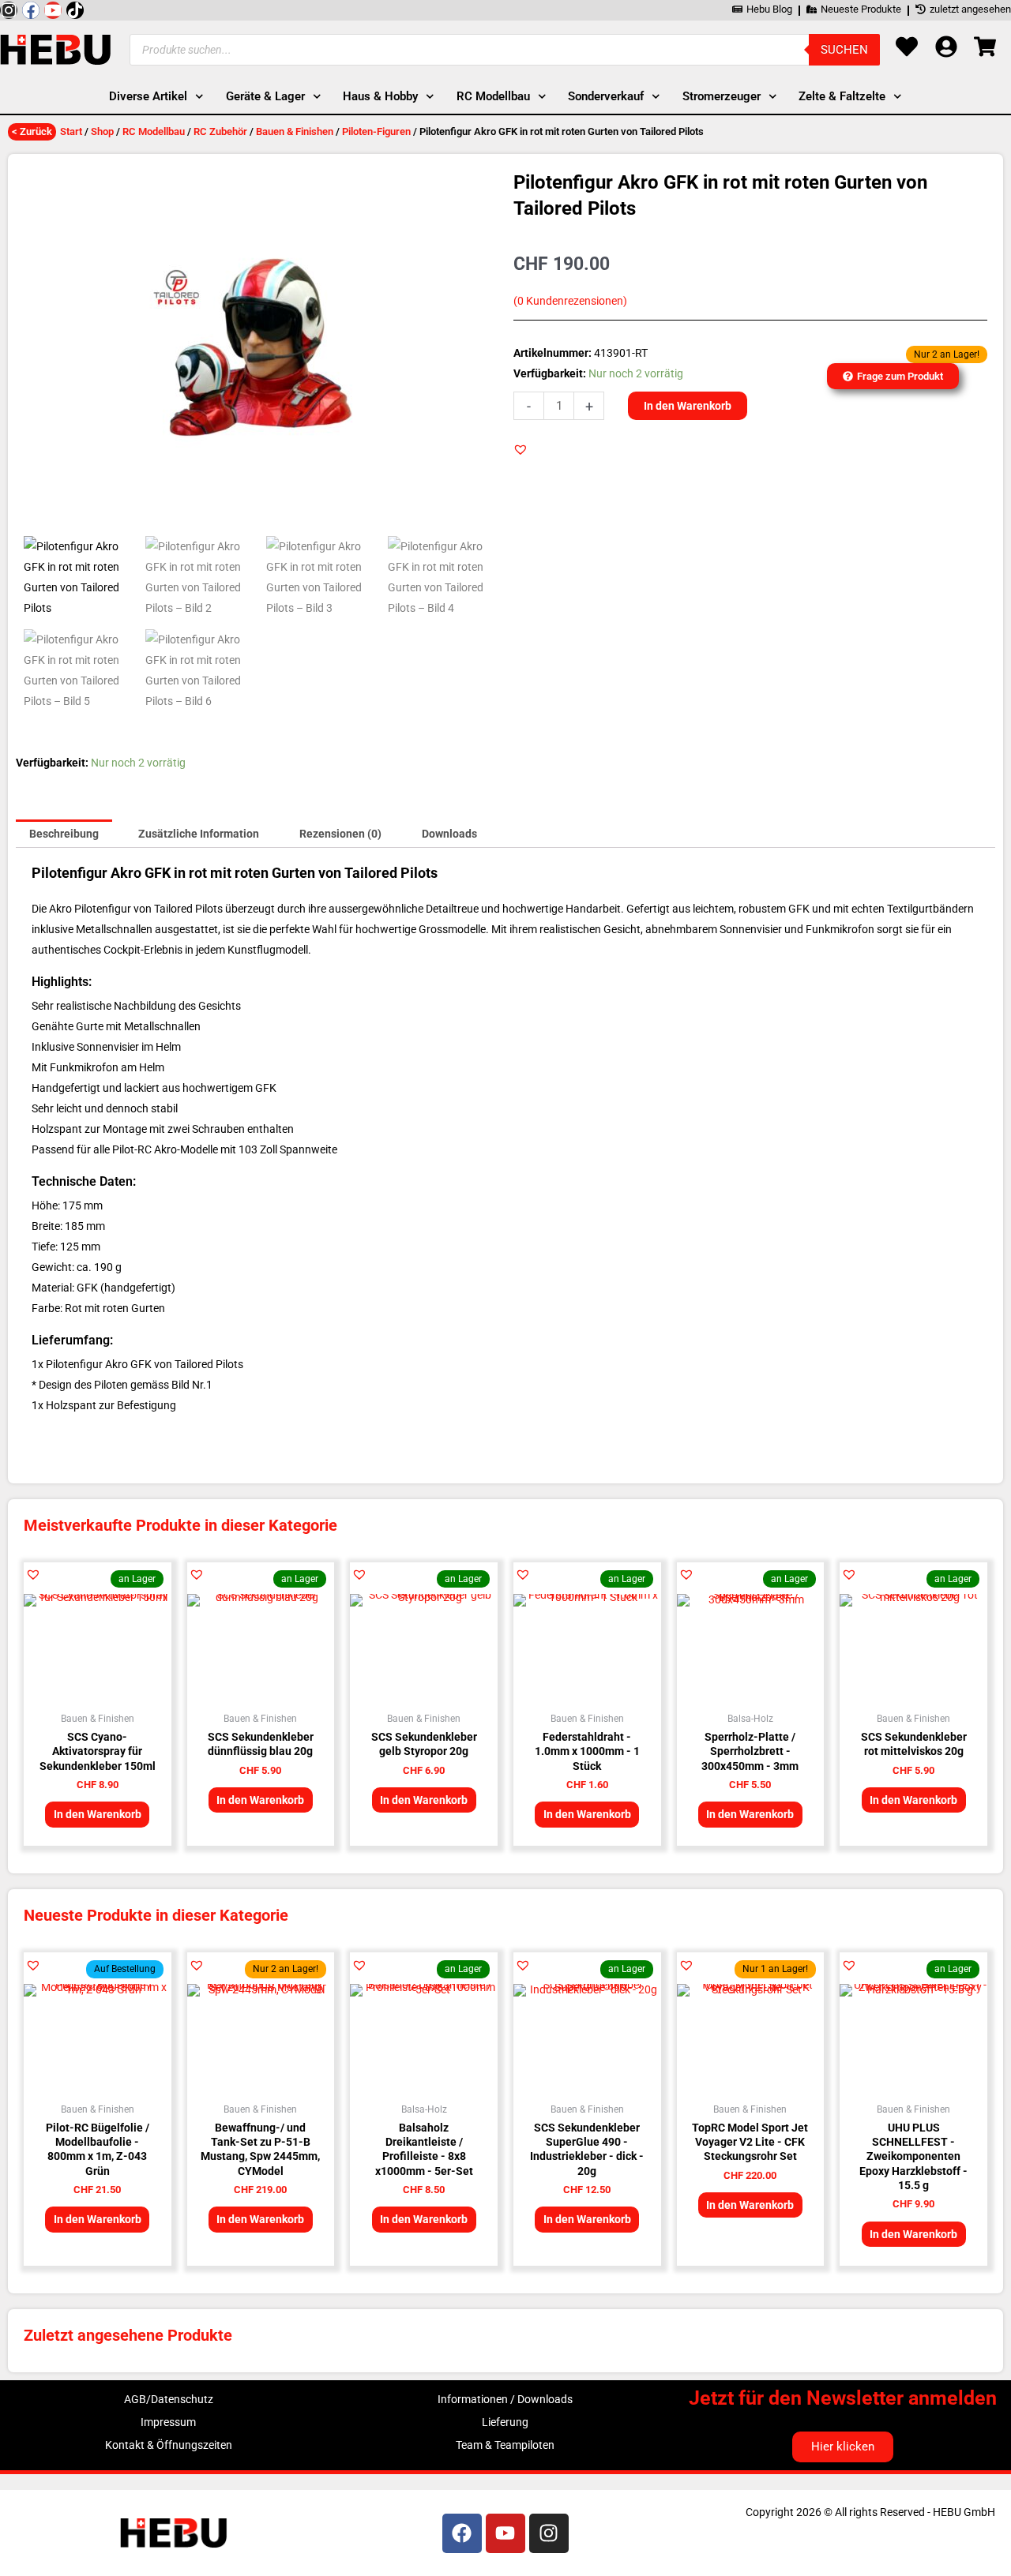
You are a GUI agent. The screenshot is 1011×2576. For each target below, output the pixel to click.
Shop (102, 131)
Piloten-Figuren (376, 131)
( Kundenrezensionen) (570, 301)
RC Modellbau (154, 131)
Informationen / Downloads (505, 2399)
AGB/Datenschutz (169, 2399)
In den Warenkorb (688, 406)
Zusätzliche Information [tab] (199, 834)
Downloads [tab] (449, 834)
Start (71, 131)
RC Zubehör (220, 131)
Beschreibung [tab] (64, 834)
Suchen (844, 50)
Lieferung (505, 2422)
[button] (521, 449)
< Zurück (32, 131)
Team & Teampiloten (505, 2445)
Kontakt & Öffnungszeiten (169, 2445)
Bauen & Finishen (295, 131)
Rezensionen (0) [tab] (340, 834)
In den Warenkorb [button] (98, 1814)
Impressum (168, 2422)
